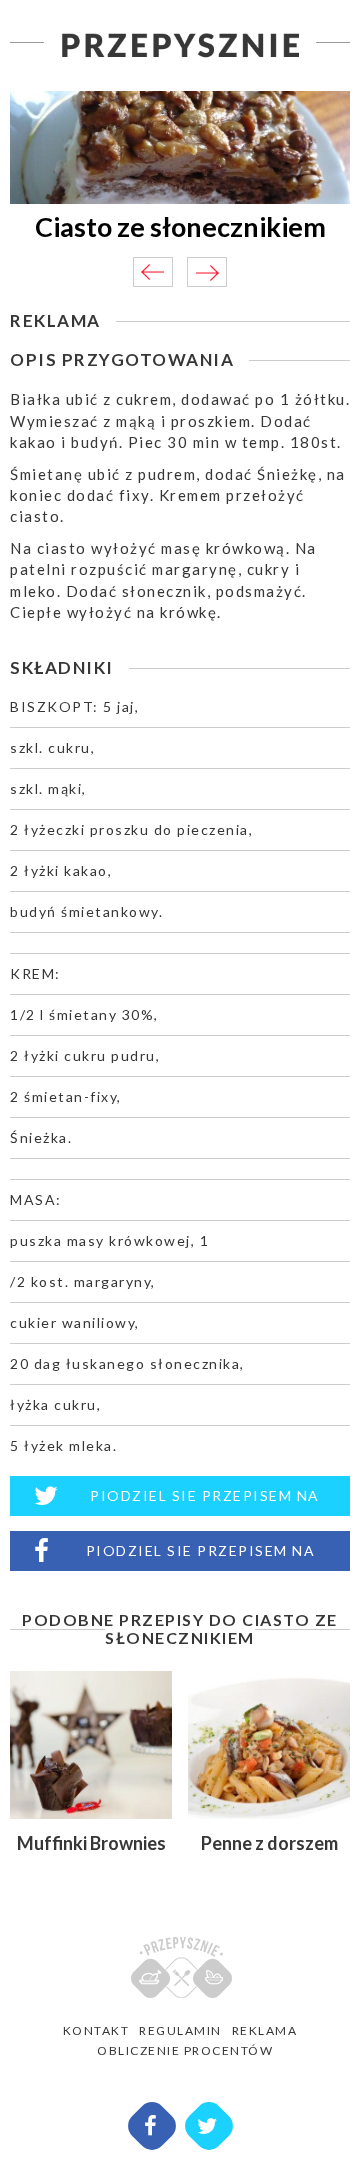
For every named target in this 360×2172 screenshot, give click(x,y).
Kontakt (96, 2030)
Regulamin (180, 2030)
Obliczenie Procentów (185, 2050)
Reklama (265, 2030)
